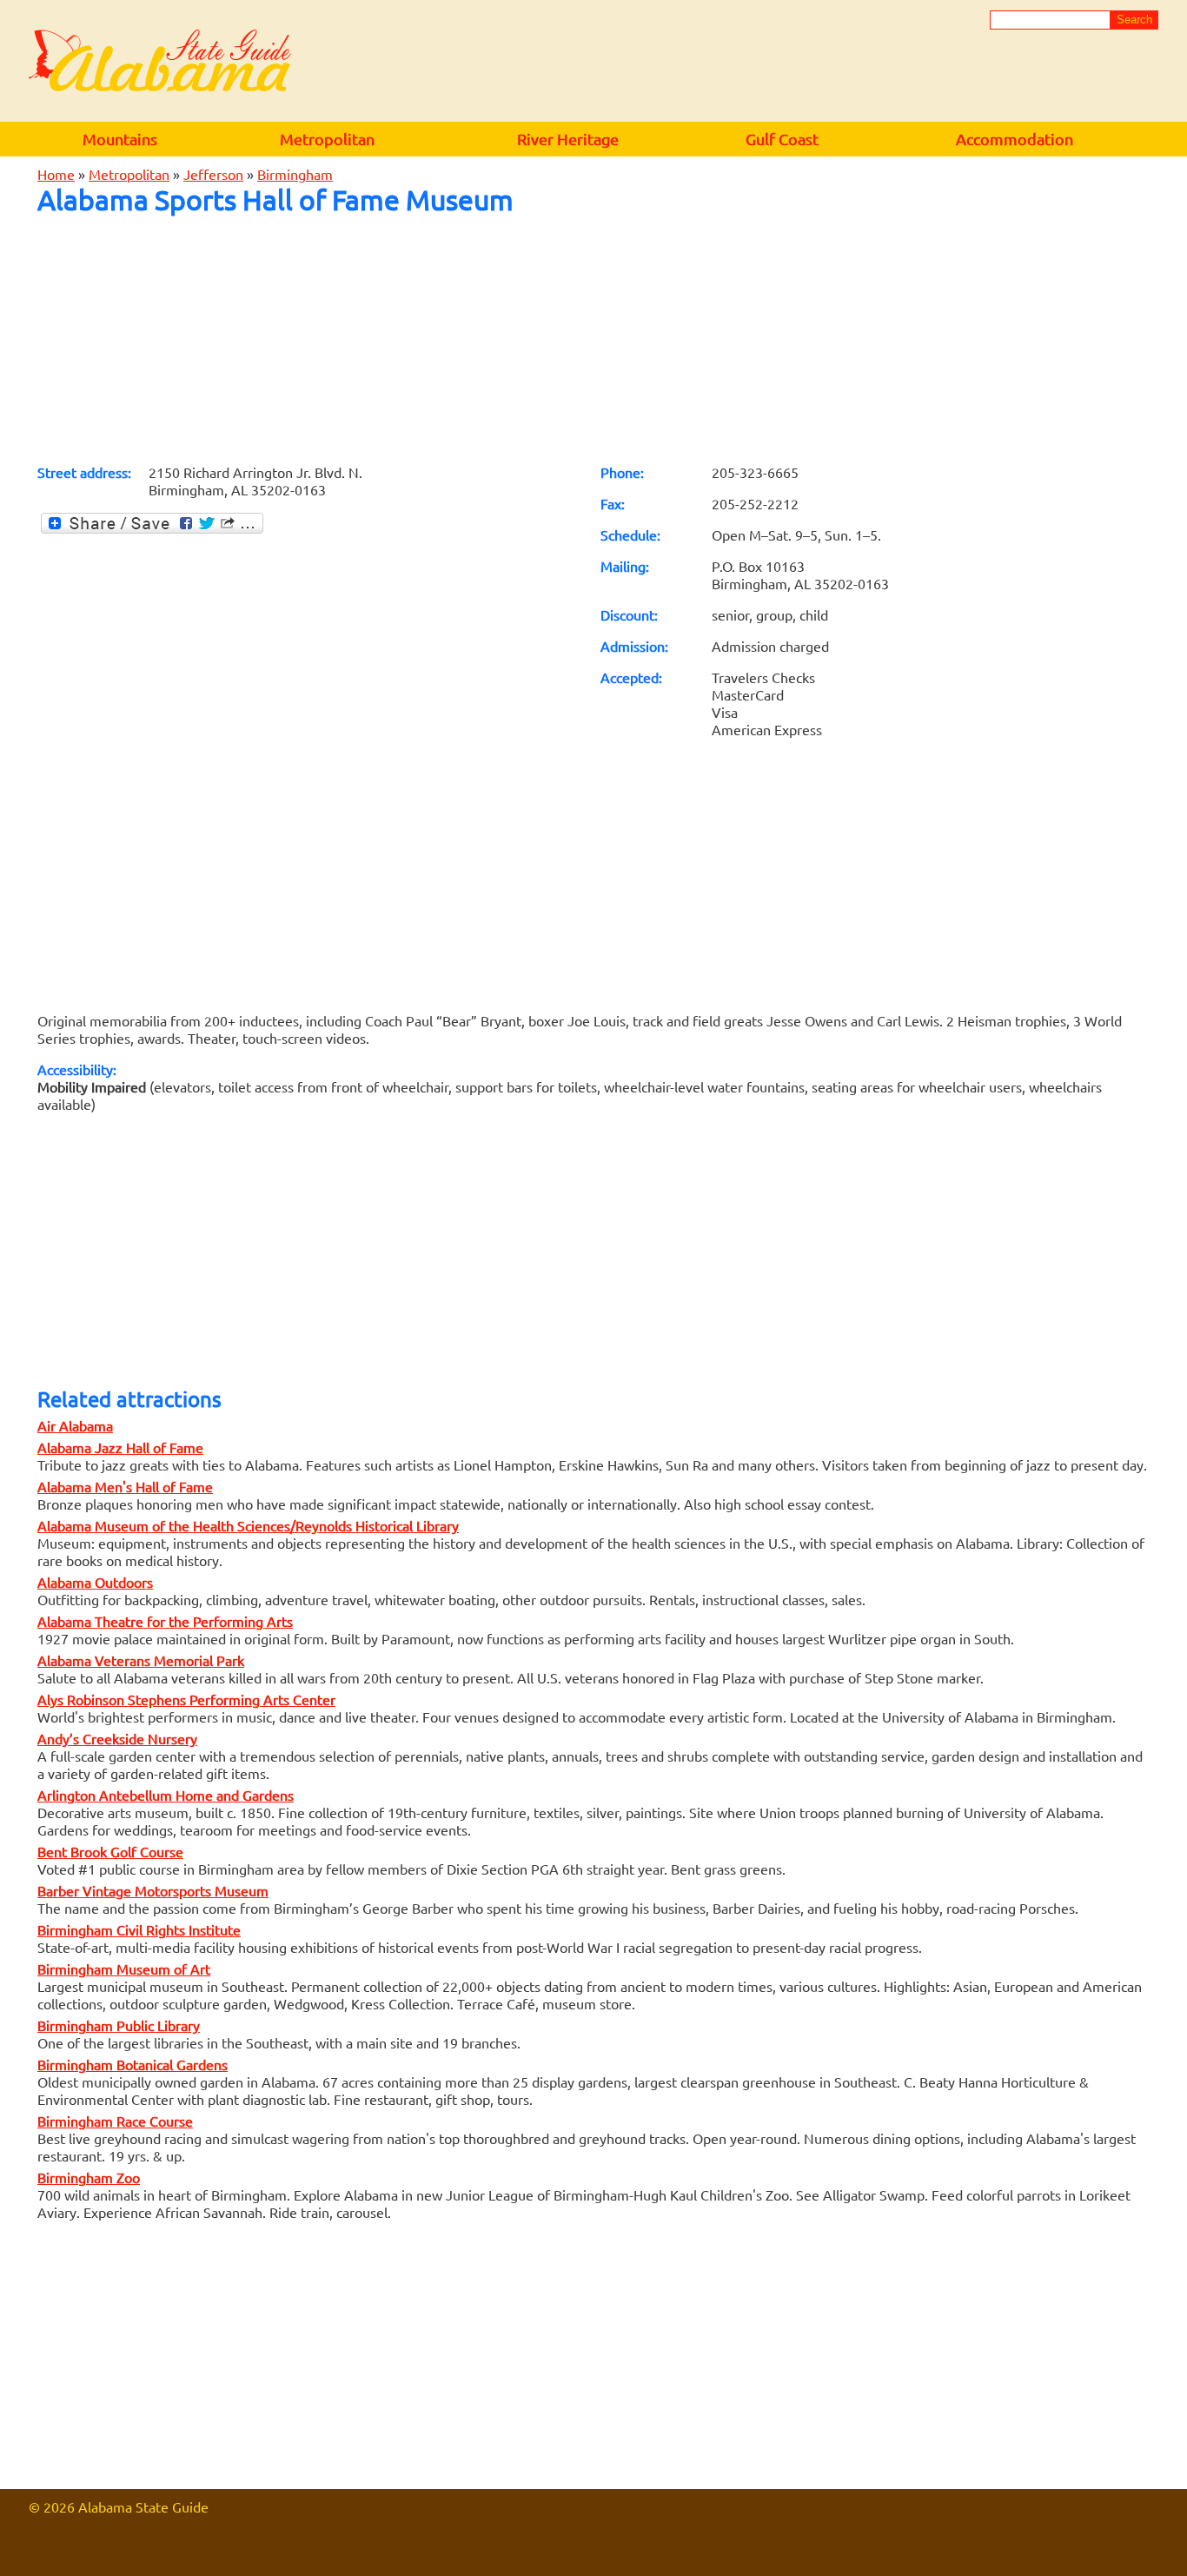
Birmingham (295, 174)
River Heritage (568, 139)
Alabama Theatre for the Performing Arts (165, 1621)
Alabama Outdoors (95, 1582)
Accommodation (1015, 139)
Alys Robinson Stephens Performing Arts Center (186, 1699)
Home (56, 174)
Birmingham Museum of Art (124, 1969)
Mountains (120, 139)
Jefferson (213, 174)
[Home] (160, 62)
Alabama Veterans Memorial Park (141, 1660)
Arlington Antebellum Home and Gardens (166, 1795)
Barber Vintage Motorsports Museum (153, 1890)
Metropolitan (327, 139)
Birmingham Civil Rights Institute (139, 1929)
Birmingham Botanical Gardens (133, 2064)
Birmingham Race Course (115, 2121)
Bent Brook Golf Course (110, 1851)
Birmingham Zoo (89, 2177)
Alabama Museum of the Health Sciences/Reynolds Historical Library (248, 1525)
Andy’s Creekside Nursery (117, 1738)
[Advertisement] (593, 339)
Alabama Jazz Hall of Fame (120, 1447)
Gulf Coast (782, 139)
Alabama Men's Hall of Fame (125, 1486)
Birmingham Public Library (119, 2025)
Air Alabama (75, 1425)
